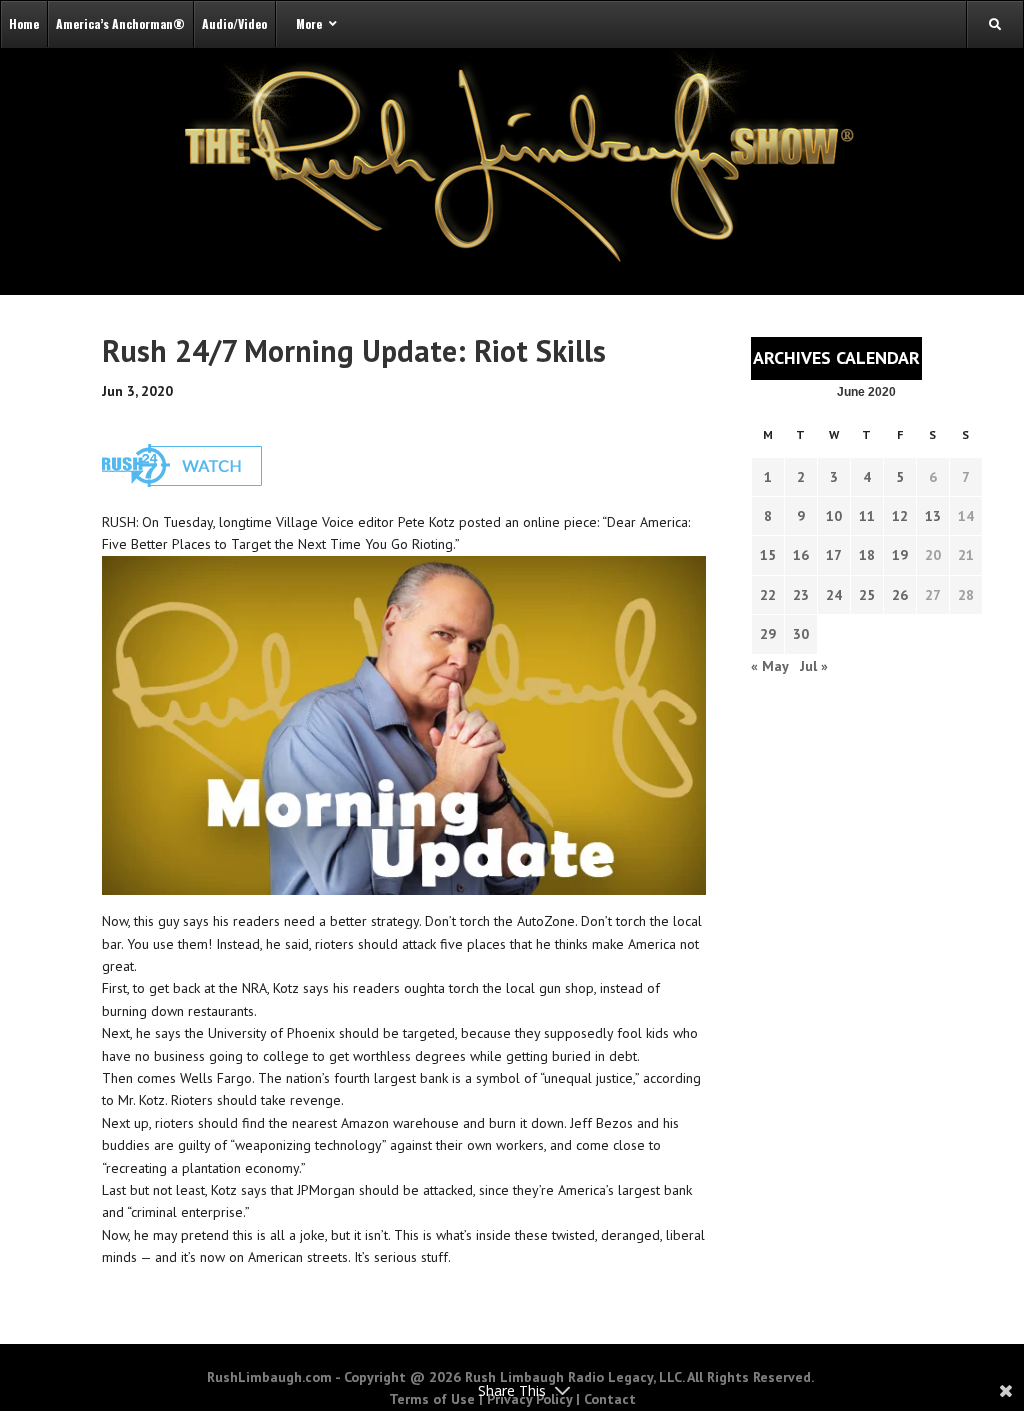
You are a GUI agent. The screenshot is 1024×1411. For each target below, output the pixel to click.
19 (900, 555)
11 (867, 516)
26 (900, 595)
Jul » (814, 666)
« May (769, 666)
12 (900, 516)
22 (768, 595)
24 (834, 595)
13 (933, 516)
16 (801, 555)
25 (867, 595)
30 (801, 634)
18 (867, 555)
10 (834, 516)
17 (834, 555)
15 (768, 555)
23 (801, 595)
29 (768, 634)
